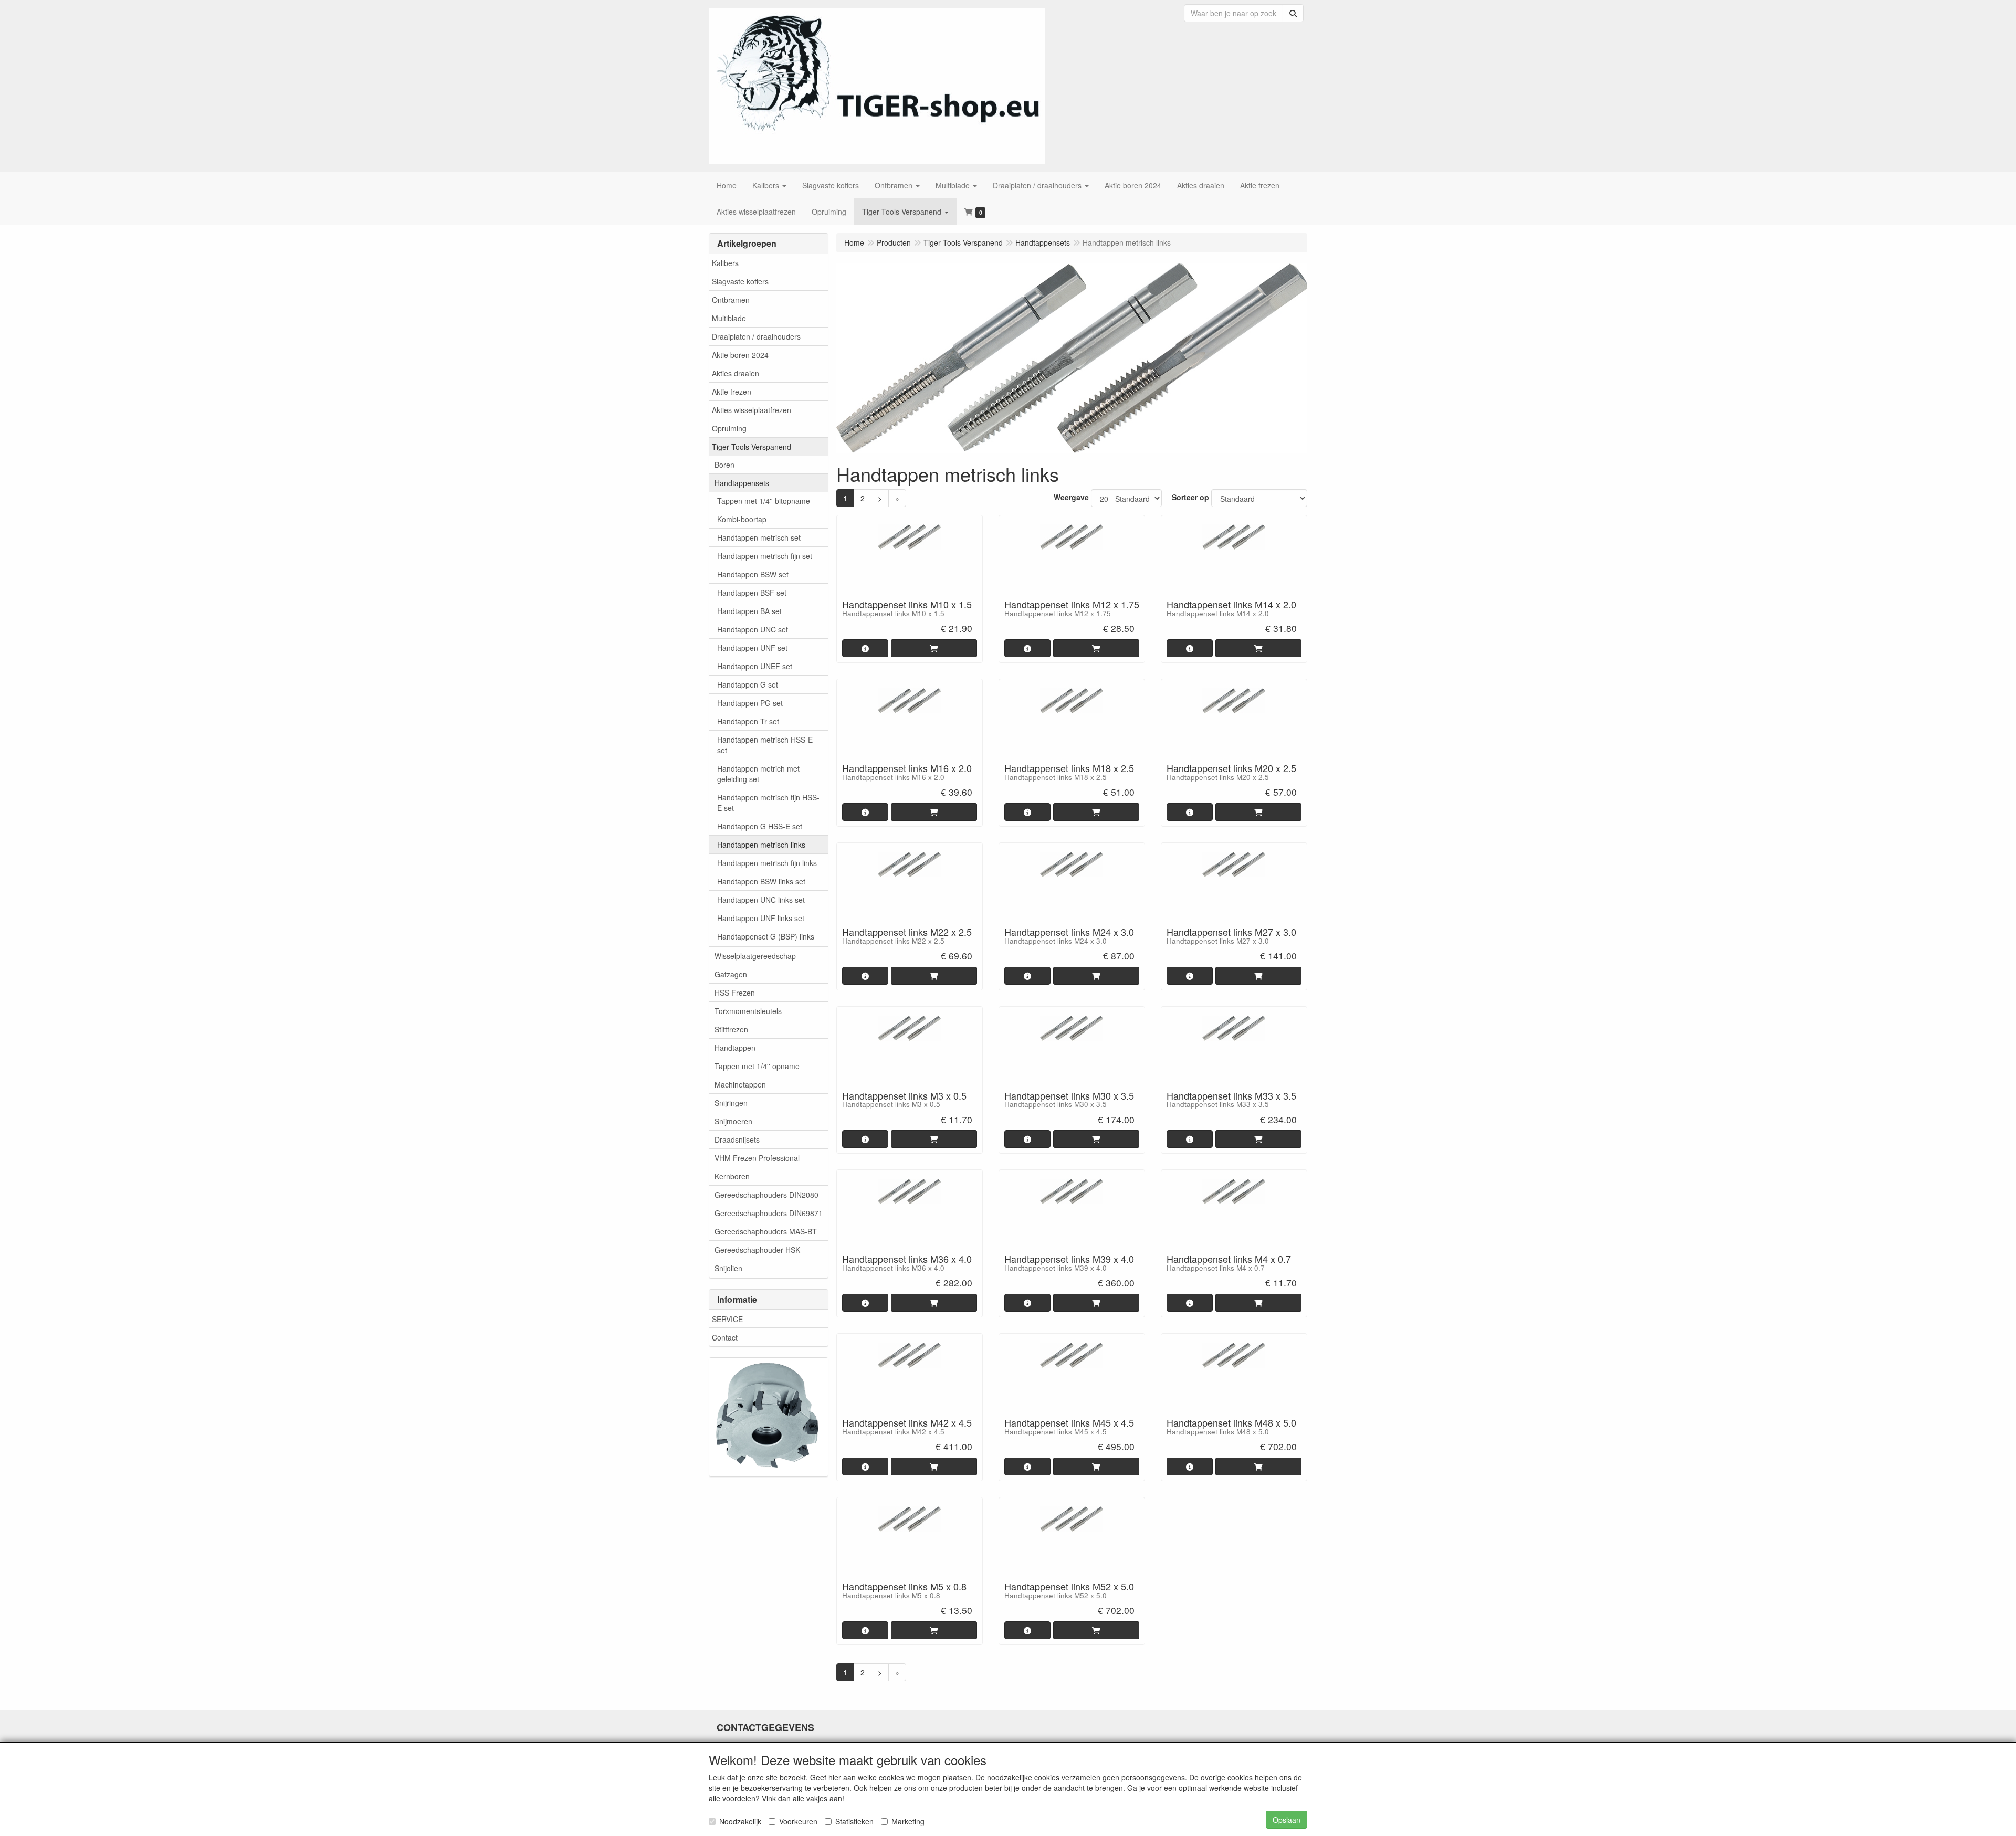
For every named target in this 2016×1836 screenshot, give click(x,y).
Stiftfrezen (731, 1029)
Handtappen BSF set (752, 593)
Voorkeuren (798, 1821)
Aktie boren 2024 (740, 355)
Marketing (908, 1821)
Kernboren (732, 1176)
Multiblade (729, 318)
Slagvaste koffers (740, 281)
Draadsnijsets (737, 1139)
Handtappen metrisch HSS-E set (765, 745)
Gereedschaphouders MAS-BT (766, 1231)
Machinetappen (740, 1084)
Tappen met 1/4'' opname (757, 1066)
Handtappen (735, 1048)
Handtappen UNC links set (761, 900)
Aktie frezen (732, 392)
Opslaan (1287, 1820)
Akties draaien (736, 373)
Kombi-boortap (742, 519)
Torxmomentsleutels (748, 1011)
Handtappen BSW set (753, 574)
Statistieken (854, 1821)
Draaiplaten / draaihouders (756, 336)
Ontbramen (731, 300)
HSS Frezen (735, 993)
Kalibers (725, 263)
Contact (725, 1337)
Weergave (1071, 497)
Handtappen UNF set (752, 648)
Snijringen (731, 1103)
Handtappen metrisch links (761, 845)
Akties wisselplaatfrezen (752, 410)
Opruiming (729, 428)
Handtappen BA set (749, 611)
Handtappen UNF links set (761, 918)
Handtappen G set (748, 684)
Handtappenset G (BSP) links (766, 936)
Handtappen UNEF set (755, 666)
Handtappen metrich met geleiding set (758, 774)
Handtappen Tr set (748, 721)
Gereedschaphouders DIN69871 (769, 1213)
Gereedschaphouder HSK (757, 1250)
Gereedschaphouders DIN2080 (766, 1195)
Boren (724, 465)
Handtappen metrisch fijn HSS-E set (768, 803)
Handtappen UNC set (753, 629)
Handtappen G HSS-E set (760, 826)
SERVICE (727, 1319)
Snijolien (728, 1268)
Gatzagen (731, 974)
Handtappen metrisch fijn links (767, 863)
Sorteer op (1190, 497)
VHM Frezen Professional (757, 1158)
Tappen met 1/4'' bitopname (764, 501)
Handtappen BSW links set (761, 881)
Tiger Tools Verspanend (752, 447)
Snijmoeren (733, 1121)
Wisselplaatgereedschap (755, 956)
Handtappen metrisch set (759, 537)
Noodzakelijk (740, 1821)
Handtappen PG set (750, 703)
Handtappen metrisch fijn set (765, 556)
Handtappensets (742, 483)
